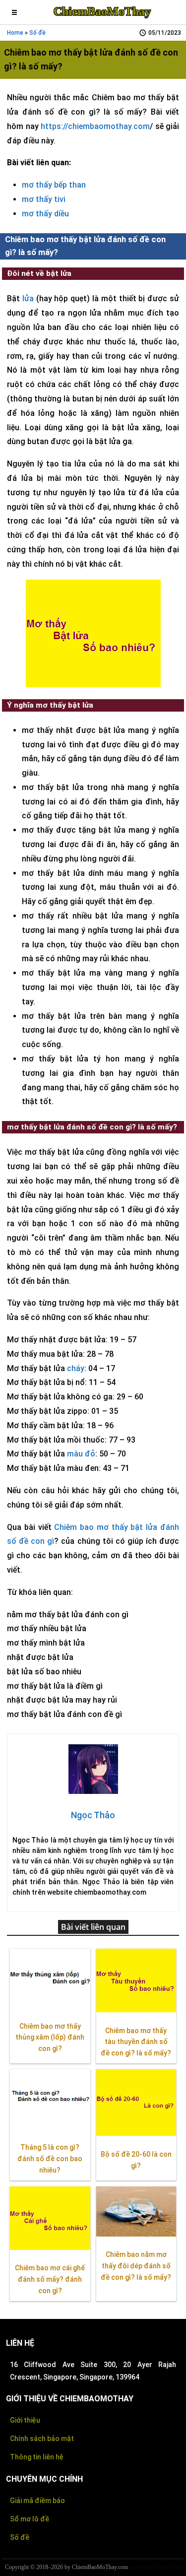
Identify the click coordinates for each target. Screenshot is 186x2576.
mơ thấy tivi (44, 199)
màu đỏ (81, 1454)
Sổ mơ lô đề (30, 2519)
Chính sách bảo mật (42, 2439)
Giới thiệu (25, 2420)
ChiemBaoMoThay (102, 11)
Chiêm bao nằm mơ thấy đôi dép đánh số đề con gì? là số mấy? (136, 2266)
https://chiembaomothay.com (95, 126)
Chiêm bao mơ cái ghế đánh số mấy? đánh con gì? (50, 2279)
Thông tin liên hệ (37, 2457)
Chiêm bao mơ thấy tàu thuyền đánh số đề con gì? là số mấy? (136, 2042)
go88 (134, 2567)
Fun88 (163, 2567)
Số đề (20, 2537)
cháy (76, 1368)
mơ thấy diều (45, 214)
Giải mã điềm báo (37, 2501)
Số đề (37, 33)
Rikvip (148, 2567)
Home (15, 33)
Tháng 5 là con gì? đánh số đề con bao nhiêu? (50, 2159)
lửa (28, 298)
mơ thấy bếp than (54, 185)
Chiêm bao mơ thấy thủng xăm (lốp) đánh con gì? (50, 2038)
